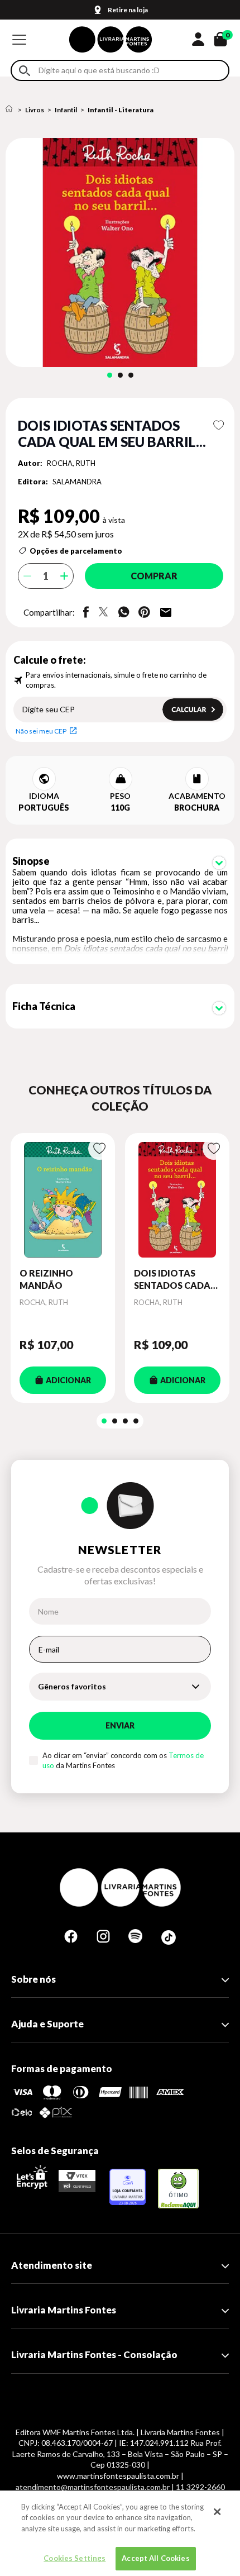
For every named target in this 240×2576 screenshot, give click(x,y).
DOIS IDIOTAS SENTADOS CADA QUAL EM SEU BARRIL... (172, 1280)
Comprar (154, 576)
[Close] (217, 2512)
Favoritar (219, 425)
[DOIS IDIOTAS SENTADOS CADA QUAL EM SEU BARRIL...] (177, 1200)
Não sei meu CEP (41, 731)
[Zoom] (120, 253)
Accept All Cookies (155, 2558)
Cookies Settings (75, 2558)
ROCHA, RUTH (71, 463)
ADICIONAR (68, 1380)
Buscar (25, 71)
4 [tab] (136, 1421)
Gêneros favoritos (72, 1686)
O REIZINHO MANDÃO (46, 1279)
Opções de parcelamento (76, 551)
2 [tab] (120, 375)
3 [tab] (131, 375)
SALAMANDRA (77, 482)
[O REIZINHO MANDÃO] (63, 1200)
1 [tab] (110, 375)
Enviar (120, 1725)
